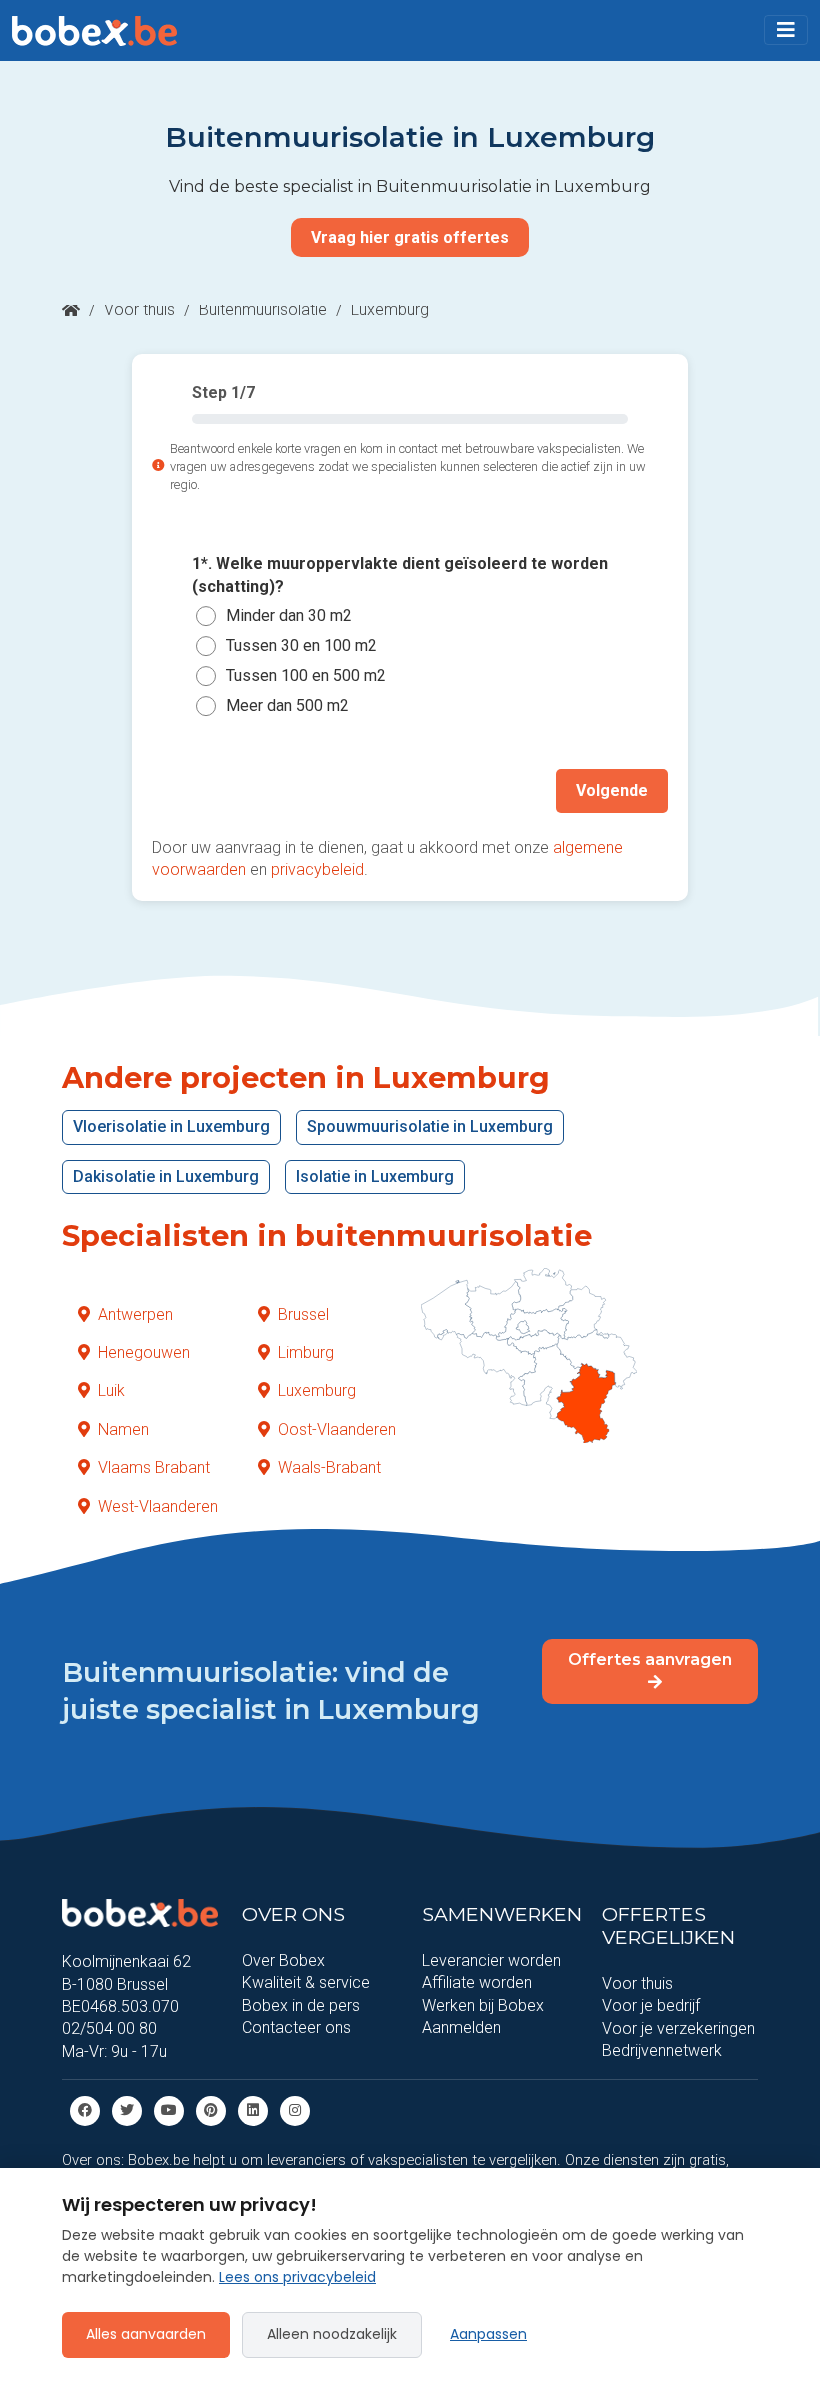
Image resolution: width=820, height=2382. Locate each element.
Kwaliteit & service (306, 1982)
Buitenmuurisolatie (263, 309)
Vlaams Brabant (154, 1467)
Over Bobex (283, 1960)
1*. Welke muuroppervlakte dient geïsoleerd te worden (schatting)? (400, 574)
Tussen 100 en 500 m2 (306, 675)
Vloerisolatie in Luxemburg (171, 1126)
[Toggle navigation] (786, 30)
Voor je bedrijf (651, 2005)
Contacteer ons (296, 2027)
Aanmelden (461, 2027)
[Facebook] (85, 2109)
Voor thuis (139, 309)
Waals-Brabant (329, 1467)
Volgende (612, 790)
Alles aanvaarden (146, 2334)
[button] (786, 30)
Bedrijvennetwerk (662, 2050)
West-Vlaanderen (158, 1506)
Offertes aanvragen (650, 1659)
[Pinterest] (211, 2109)
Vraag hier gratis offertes (410, 237)
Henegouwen (144, 1352)
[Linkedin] (253, 2109)
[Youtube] (169, 2109)
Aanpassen (488, 2334)
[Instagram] (295, 2109)
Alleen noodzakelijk (332, 2334)
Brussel (303, 1314)
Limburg (306, 1352)
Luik (111, 1390)
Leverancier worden (491, 1960)
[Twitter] (127, 2109)
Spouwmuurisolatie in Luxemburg (430, 1126)
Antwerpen (135, 1314)
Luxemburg (317, 1390)
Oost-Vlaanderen (337, 1429)
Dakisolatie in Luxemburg (166, 1176)
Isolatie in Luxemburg (375, 1176)
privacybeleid (317, 869)
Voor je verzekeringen (678, 2028)
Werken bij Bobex (483, 2005)
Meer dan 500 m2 (287, 705)
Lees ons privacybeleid (297, 2277)
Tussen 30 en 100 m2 (301, 645)
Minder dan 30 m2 (289, 615)
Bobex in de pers (301, 2005)
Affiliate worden (477, 1982)
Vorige (197, 790)
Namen (123, 1429)
